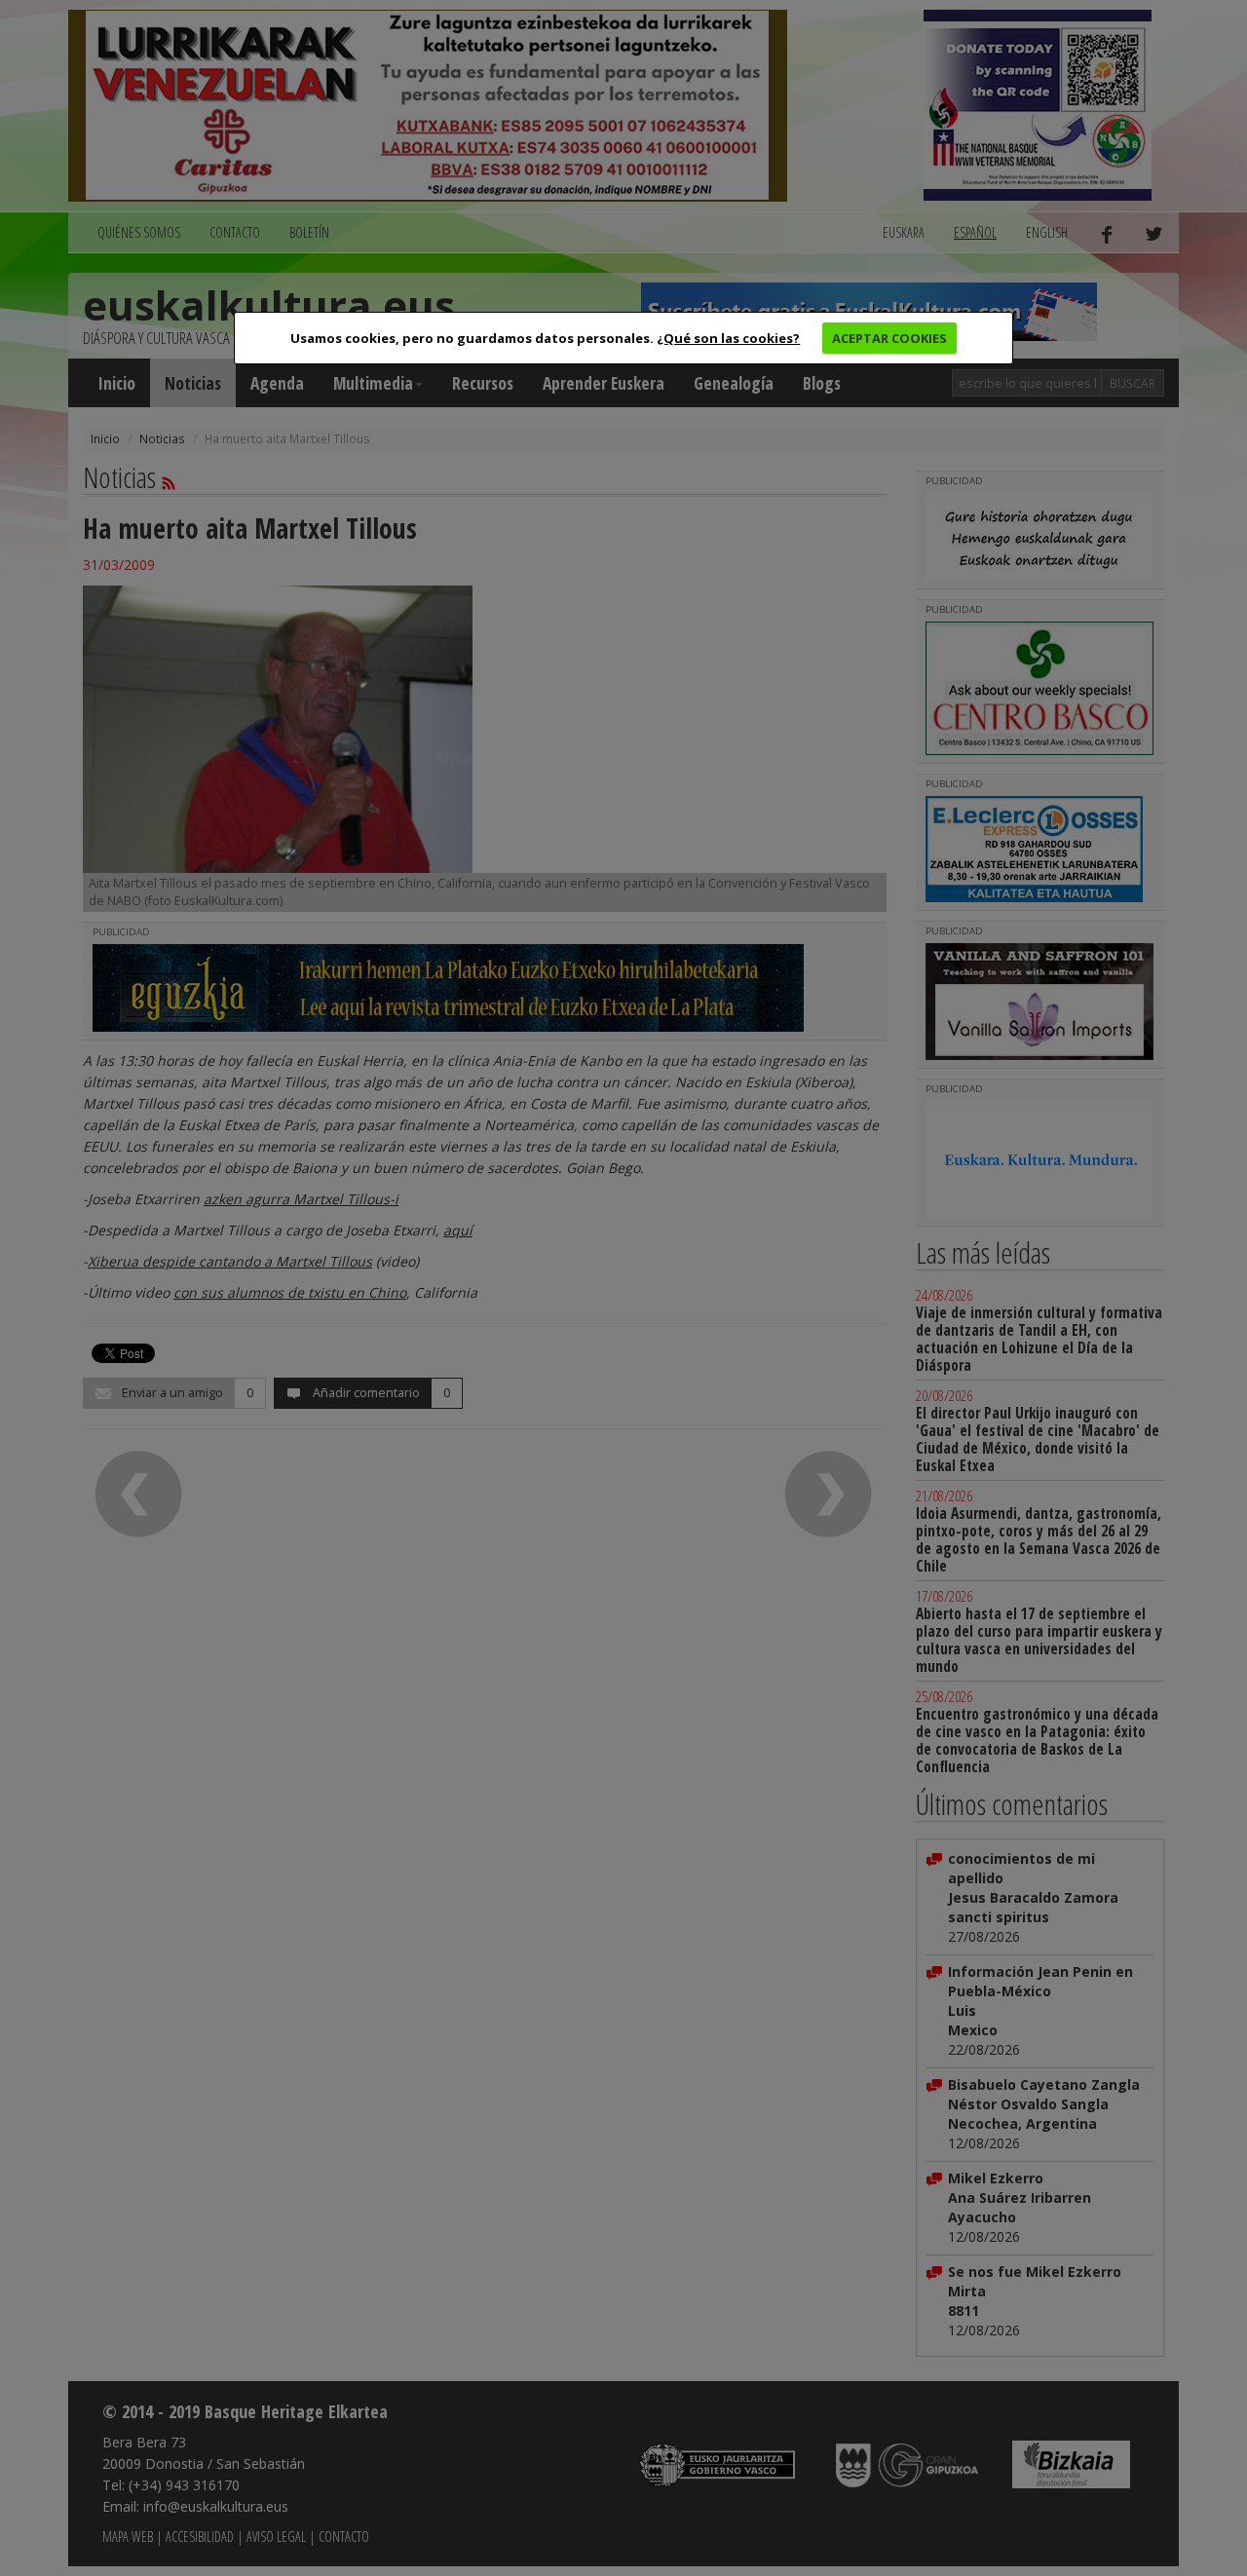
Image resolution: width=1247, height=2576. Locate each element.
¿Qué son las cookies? (728, 338)
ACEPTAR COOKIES (889, 338)
